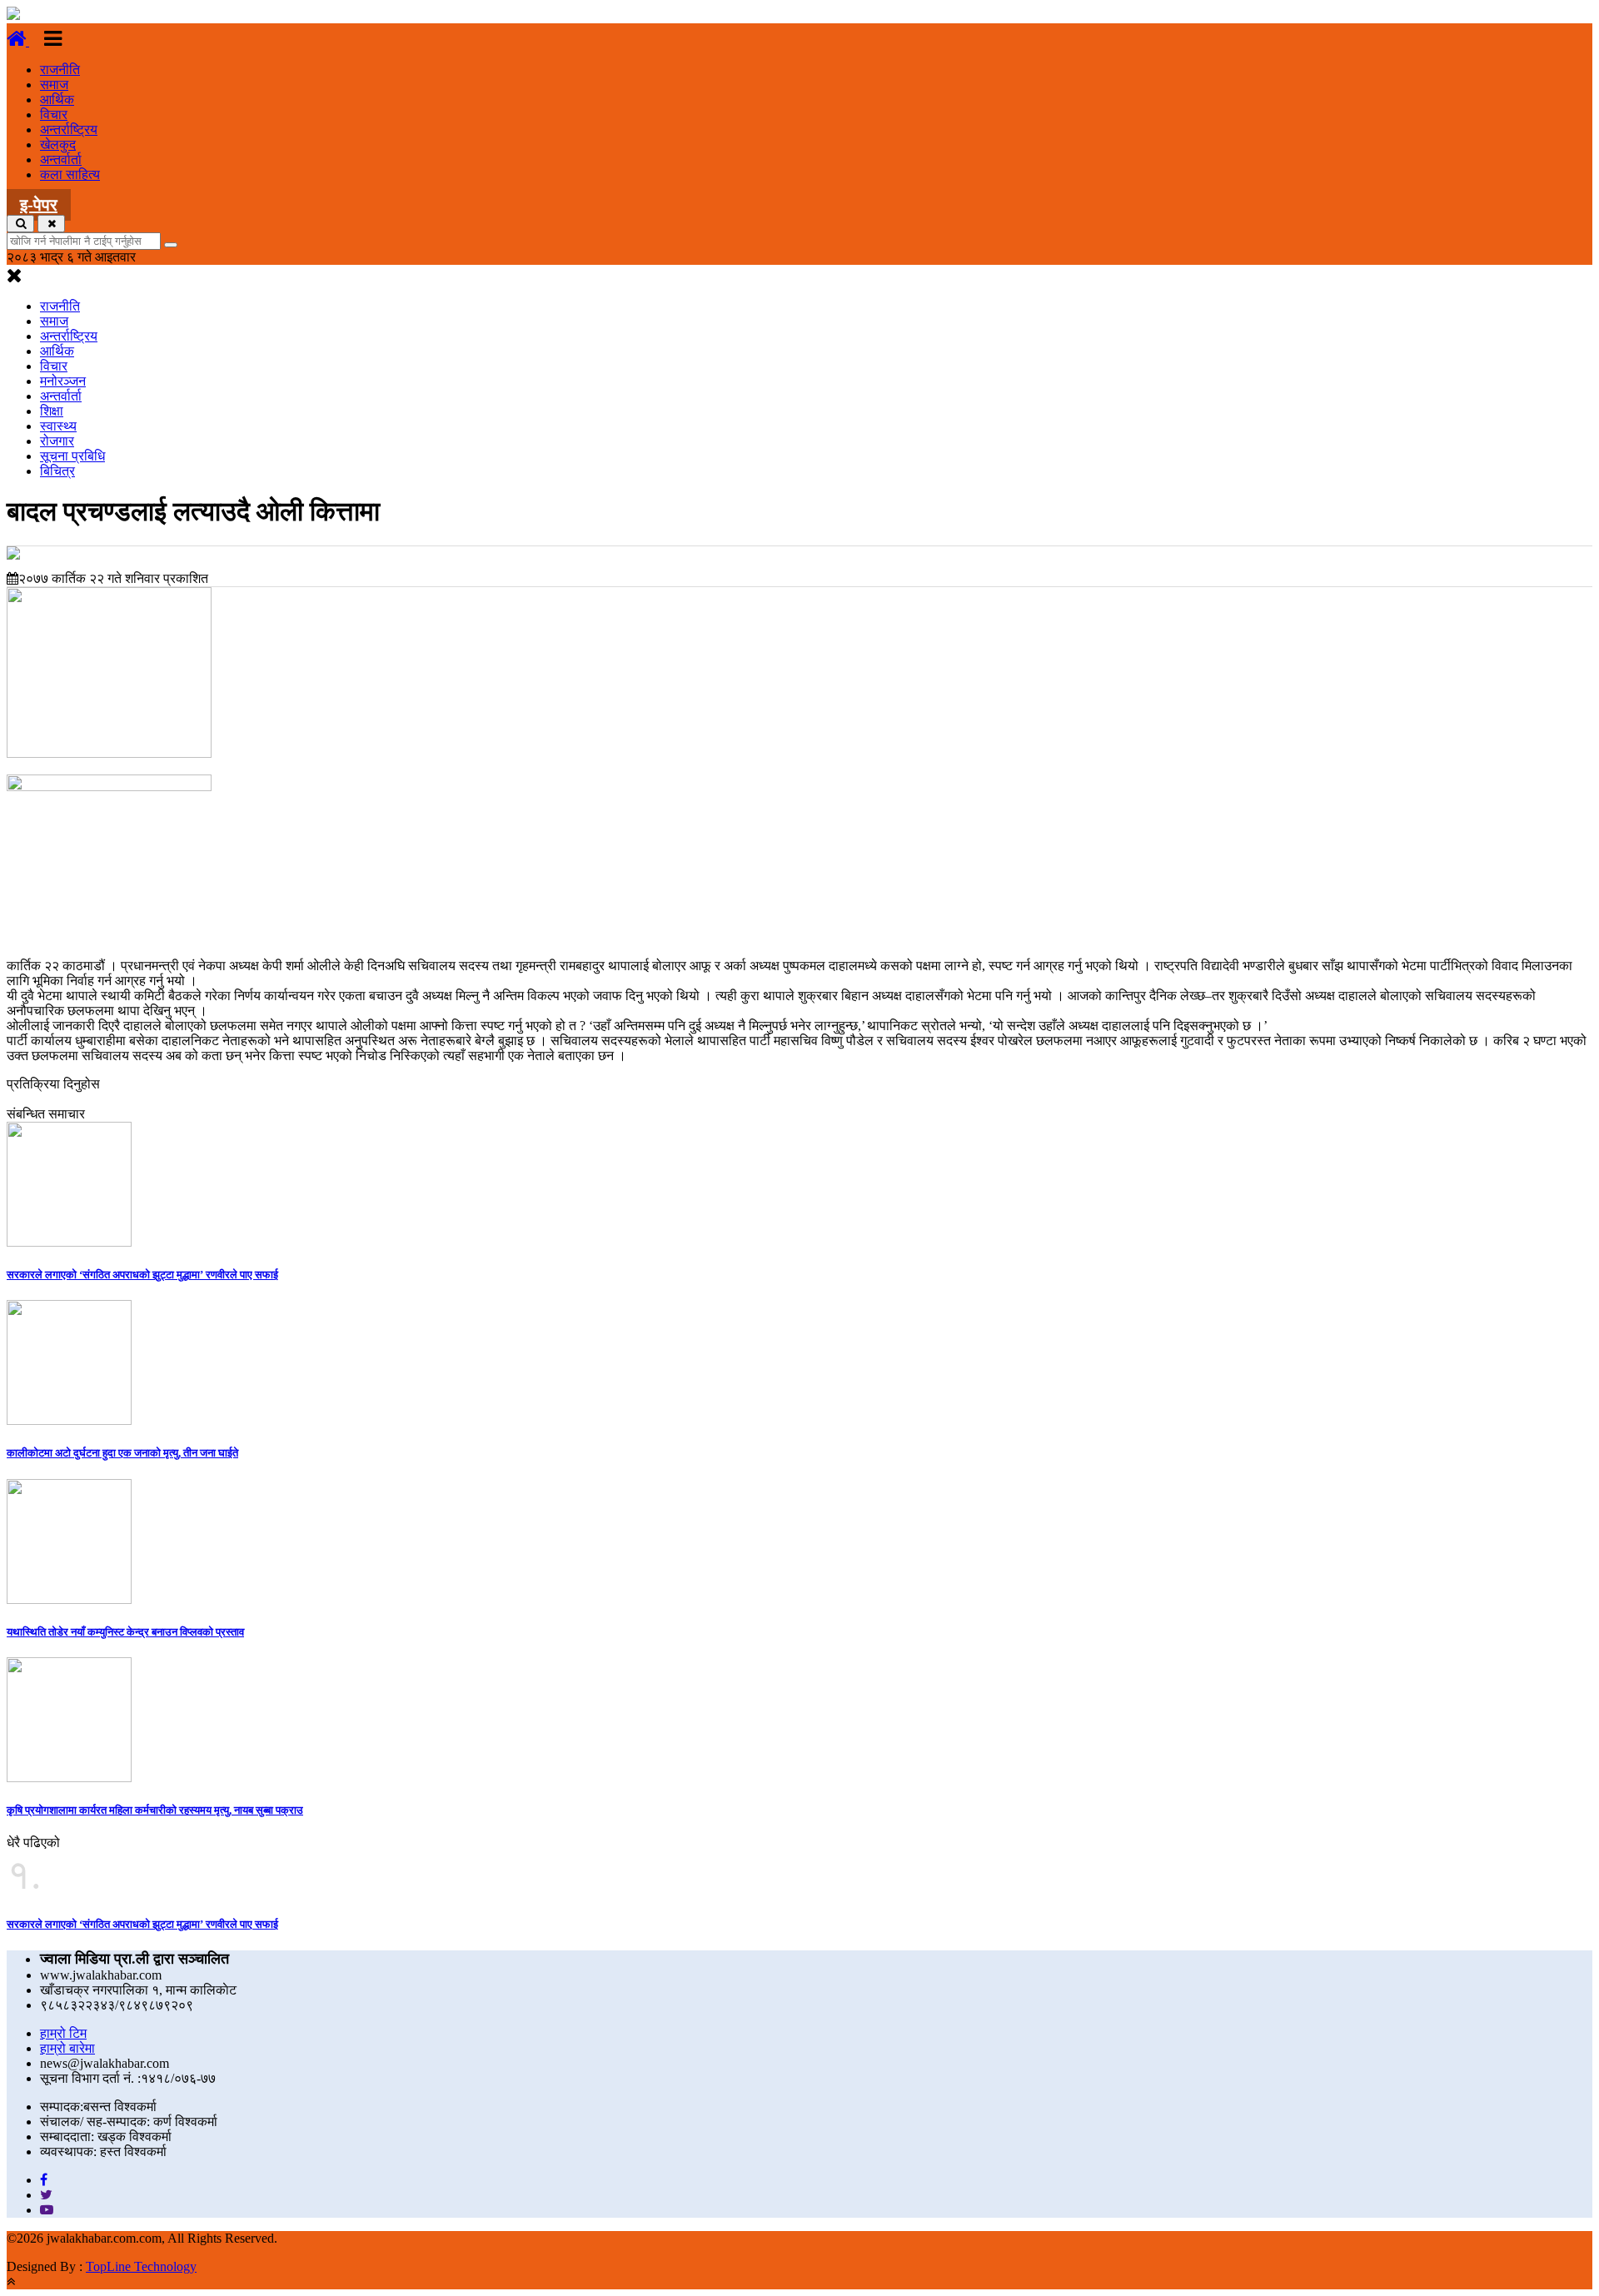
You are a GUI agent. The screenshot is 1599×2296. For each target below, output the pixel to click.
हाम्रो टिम (63, 2033)
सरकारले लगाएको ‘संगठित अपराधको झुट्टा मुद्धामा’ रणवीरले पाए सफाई (142, 1275)
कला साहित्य (70, 174)
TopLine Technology (141, 2266)
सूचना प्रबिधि (72, 456)
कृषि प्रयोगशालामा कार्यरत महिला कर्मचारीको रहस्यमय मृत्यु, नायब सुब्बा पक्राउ (155, 1810)
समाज (54, 85)
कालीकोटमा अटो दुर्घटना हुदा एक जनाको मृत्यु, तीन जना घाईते (122, 1453)
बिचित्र (57, 471)
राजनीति (60, 70)
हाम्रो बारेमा (67, 2048)
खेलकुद (58, 144)
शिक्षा (52, 411)
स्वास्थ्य (58, 426)
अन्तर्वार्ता (61, 159)
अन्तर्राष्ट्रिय (69, 129)
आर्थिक (57, 100)
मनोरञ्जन (63, 381)
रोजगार (57, 441)
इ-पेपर (39, 205)
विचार (54, 115)
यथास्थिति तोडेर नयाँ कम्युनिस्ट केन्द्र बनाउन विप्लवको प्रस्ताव (125, 1632)
